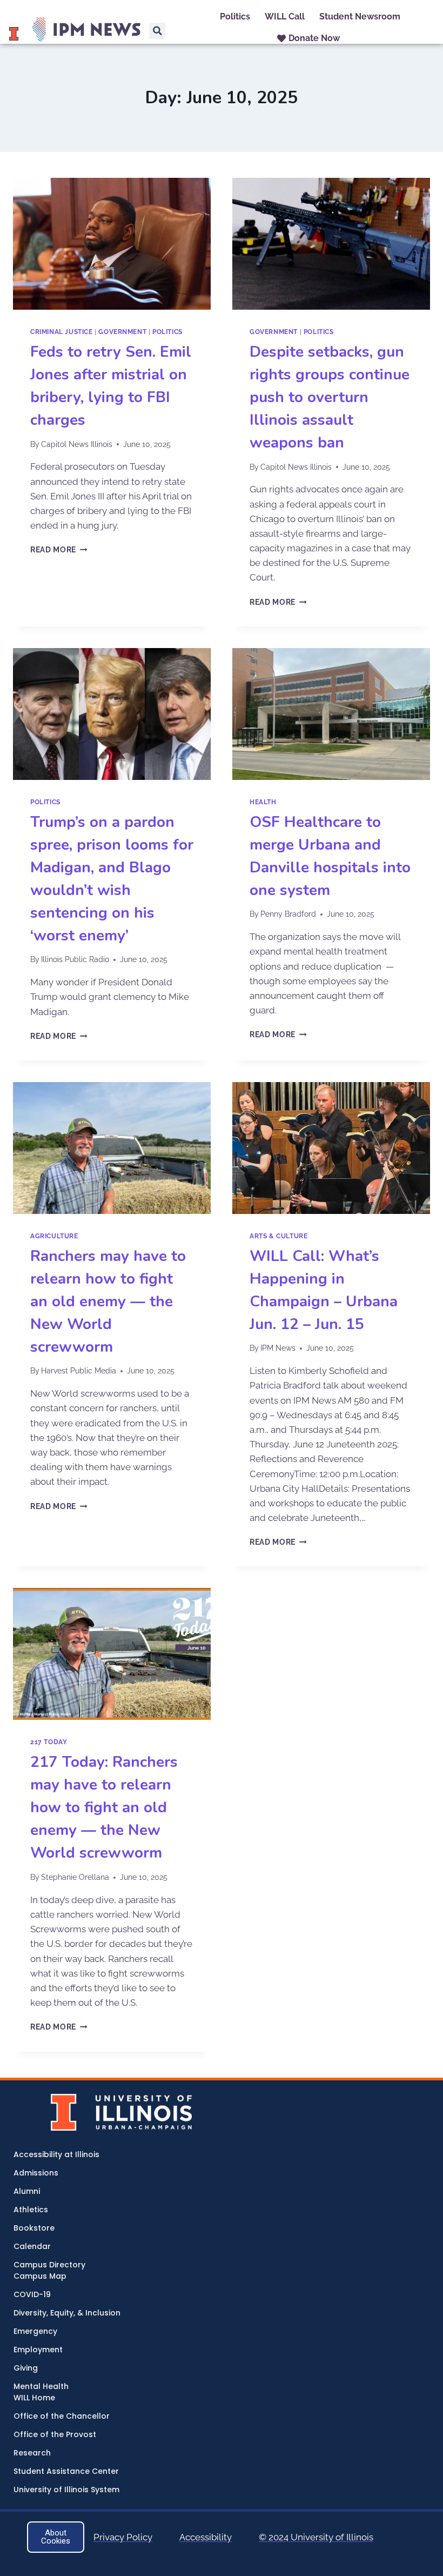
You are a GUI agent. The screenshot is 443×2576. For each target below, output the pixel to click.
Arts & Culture (278, 1236)
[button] (157, 31)
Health (263, 802)
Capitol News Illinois (77, 444)
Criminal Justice (62, 332)
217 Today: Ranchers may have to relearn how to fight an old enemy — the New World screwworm (104, 1807)
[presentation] (112, 244)
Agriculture (54, 1236)
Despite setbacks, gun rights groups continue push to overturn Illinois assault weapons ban (330, 397)
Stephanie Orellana (75, 1877)
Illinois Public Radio (75, 959)
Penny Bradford (288, 914)
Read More (59, 550)
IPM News (278, 1348)
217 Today (49, 1742)
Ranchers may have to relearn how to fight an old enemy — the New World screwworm (108, 1302)
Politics (167, 332)
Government (122, 332)
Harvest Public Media (79, 1371)
